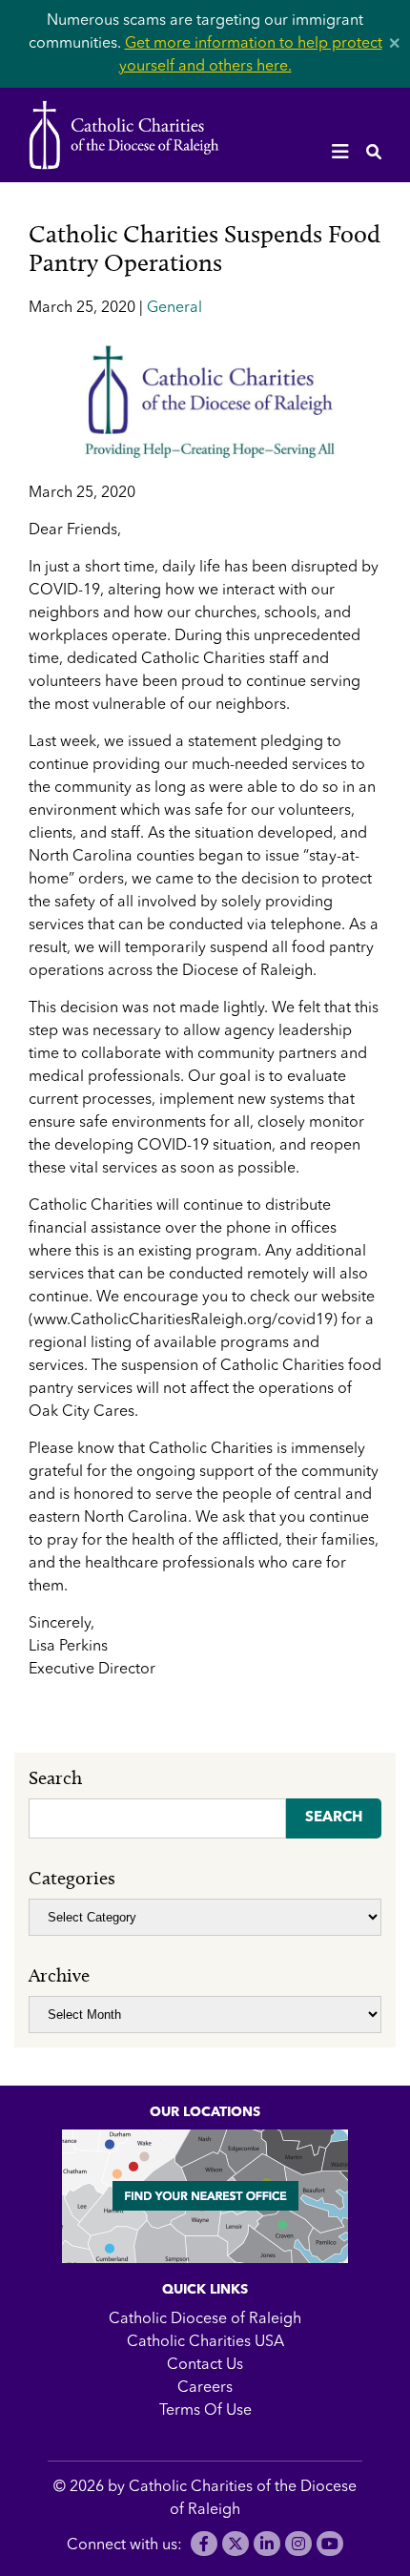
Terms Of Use (205, 2411)
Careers (205, 2388)
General (174, 308)
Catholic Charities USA (205, 2342)
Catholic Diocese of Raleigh (205, 2319)
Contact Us (205, 2365)
